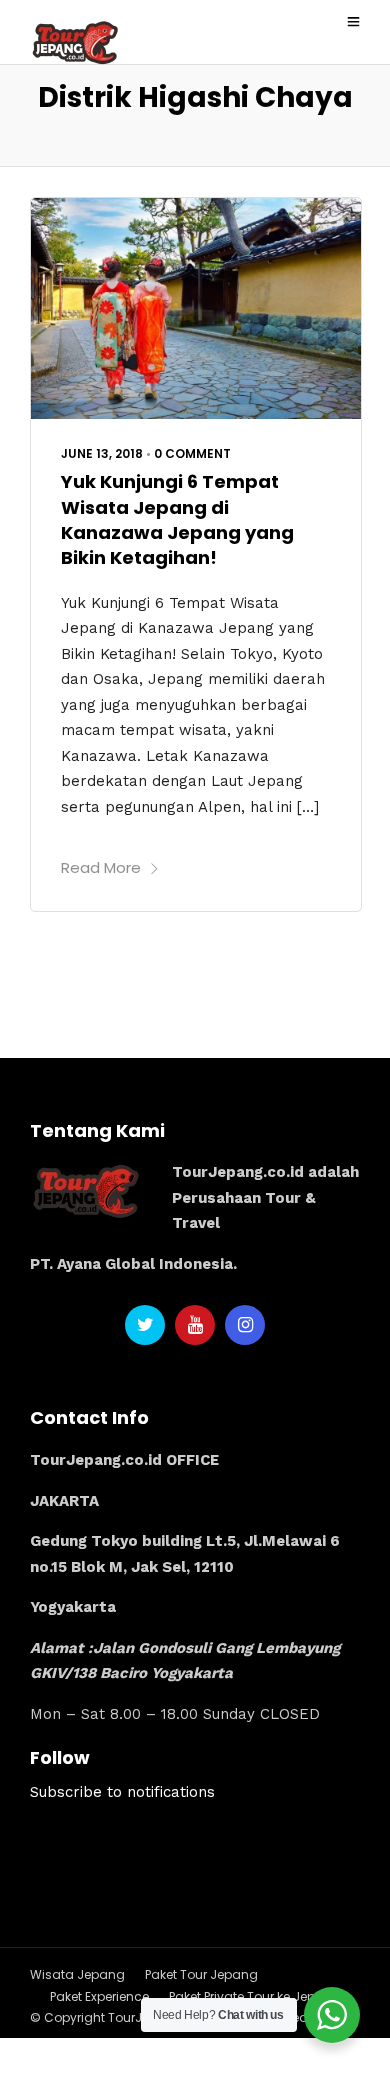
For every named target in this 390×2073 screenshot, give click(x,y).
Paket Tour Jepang (201, 1974)
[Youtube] (195, 1325)
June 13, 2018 (102, 453)
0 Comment (192, 453)
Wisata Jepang (77, 1974)
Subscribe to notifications (122, 1792)
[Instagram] (245, 1325)
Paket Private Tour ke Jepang (255, 1996)
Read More (101, 867)
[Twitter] (145, 1325)
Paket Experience (99, 1996)
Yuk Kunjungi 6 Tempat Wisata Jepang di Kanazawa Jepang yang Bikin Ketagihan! (177, 519)
